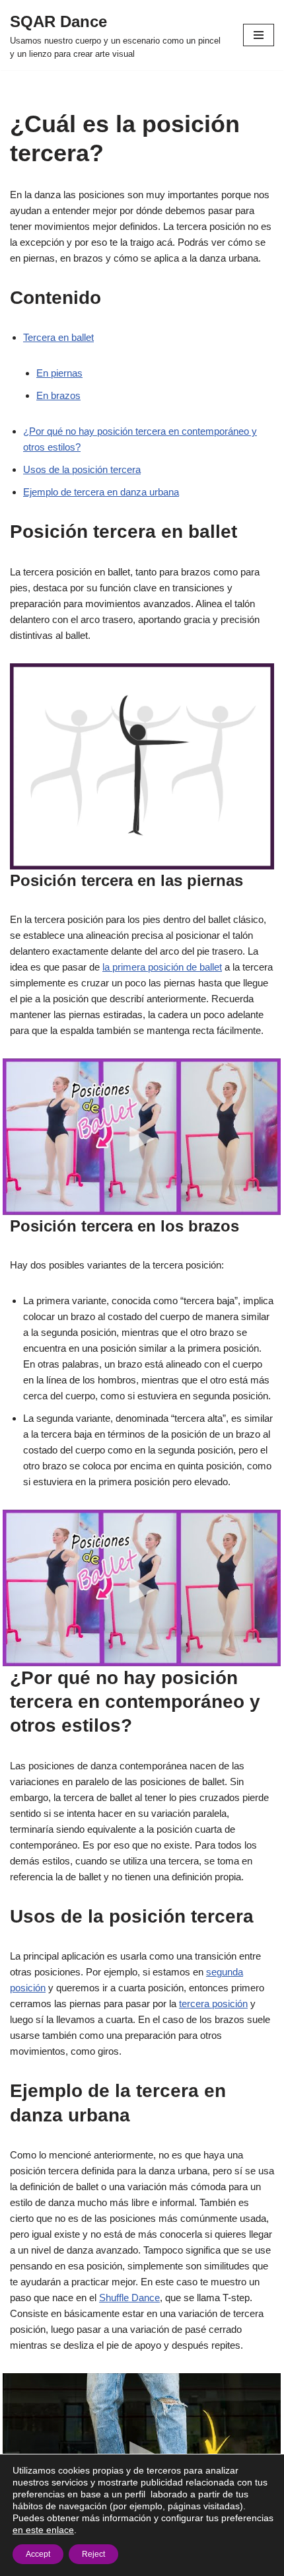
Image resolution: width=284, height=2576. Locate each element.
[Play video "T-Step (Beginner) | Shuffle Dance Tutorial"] (142, 2451)
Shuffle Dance (129, 2298)
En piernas (59, 373)
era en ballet (68, 337)
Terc (32, 337)
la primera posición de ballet (162, 967)
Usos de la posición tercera (82, 469)
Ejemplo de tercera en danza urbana (101, 492)
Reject (93, 2554)
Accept (38, 2554)
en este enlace (43, 2530)
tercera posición (213, 2004)
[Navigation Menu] (259, 35)
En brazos (58, 395)
